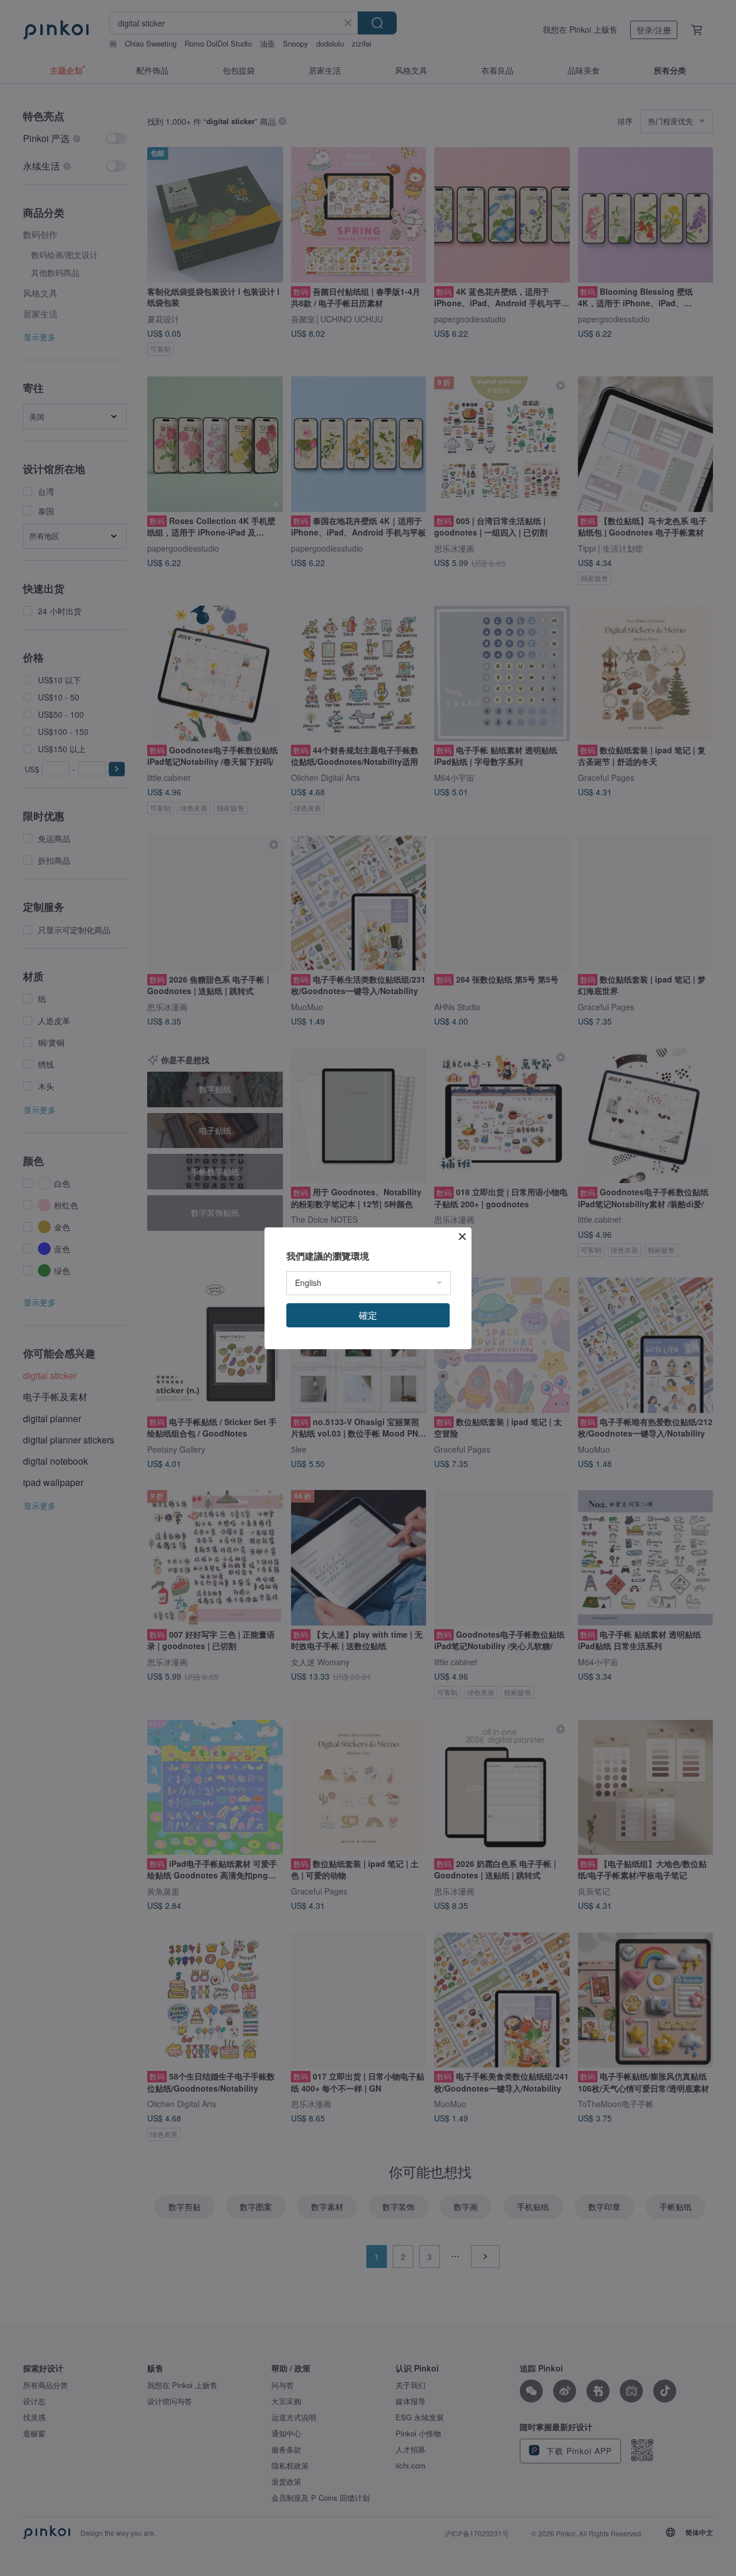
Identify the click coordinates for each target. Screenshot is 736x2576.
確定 (368, 1315)
